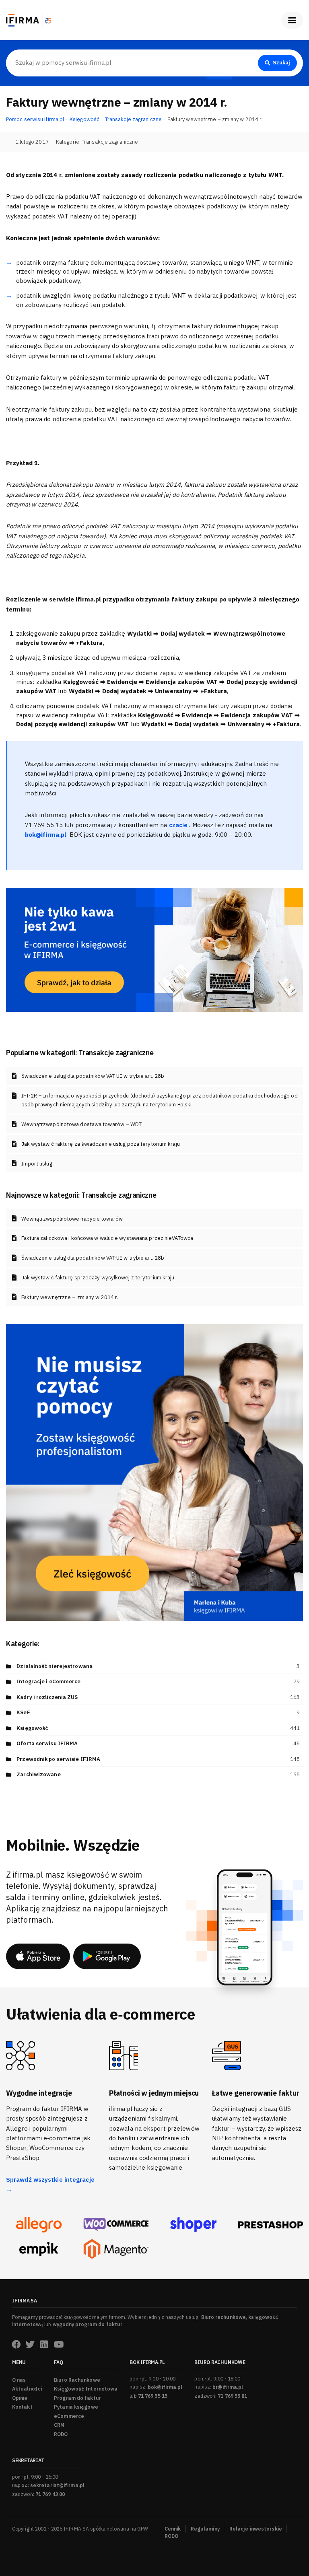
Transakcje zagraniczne (110, 142)
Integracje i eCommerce (48, 1681)
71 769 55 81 (232, 2396)
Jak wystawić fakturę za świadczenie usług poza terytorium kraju (101, 1144)
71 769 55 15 (153, 2396)
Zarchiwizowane (38, 1774)
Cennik (173, 2529)
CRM (59, 2425)
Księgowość (32, 1728)
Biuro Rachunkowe (77, 2380)
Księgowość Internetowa (86, 2389)
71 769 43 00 (50, 2494)
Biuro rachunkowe (224, 2317)
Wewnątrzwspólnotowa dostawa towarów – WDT (82, 1124)
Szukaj (281, 63)
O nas (19, 2380)
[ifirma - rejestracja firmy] (116, 2225)
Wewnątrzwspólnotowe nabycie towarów (72, 1219)
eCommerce (69, 2416)
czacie (179, 825)
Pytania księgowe (76, 2407)
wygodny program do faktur (88, 2324)
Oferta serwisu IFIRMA (47, 1743)
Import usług (37, 1164)
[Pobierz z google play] (107, 1956)
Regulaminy (205, 2529)
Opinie (20, 2398)
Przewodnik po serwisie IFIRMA (58, 1759)
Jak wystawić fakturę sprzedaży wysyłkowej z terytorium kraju (98, 1278)
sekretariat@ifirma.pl (57, 2485)
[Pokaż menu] (292, 20)
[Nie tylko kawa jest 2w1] (154, 949)
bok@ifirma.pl (165, 2387)
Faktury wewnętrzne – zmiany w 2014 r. (70, 1297)
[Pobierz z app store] (38, 1956)
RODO (61, 2434)
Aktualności (27, 2389)
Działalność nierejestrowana (55, 1666)
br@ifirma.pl (228, 2387)
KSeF (23, 1712)
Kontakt (22, 2407)
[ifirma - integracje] (39, 2225)
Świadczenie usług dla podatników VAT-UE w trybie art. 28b (93, 1076)
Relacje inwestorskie (256, 2529)
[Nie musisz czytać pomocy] (154, 1472)
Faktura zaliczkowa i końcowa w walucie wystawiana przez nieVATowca (107, 1238)
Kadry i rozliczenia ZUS (47, 1697)
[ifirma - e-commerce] (39, 2249)
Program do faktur (77, 2398)
